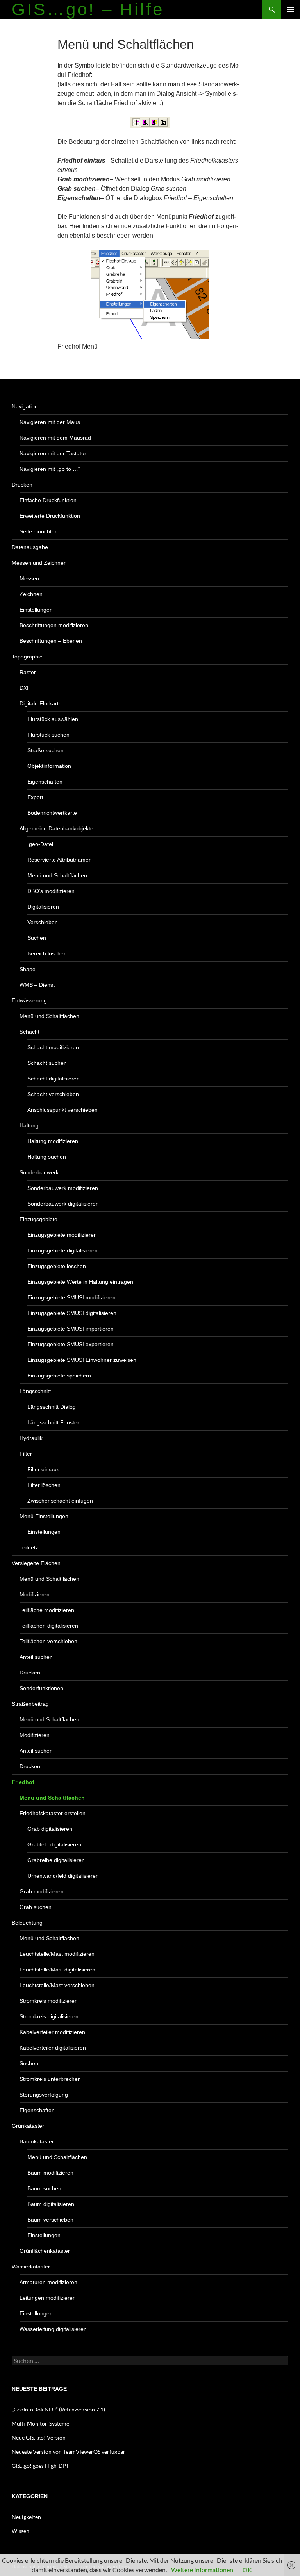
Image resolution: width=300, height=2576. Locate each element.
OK (247, 2570)
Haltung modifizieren (53, 1141)
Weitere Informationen (202, 2570)
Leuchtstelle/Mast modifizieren (57, 1954)
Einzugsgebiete (38, 1219)
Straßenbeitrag (30, 1704)
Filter (26, 1454)
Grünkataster (28, 2126)
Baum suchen (44, 2188)
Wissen (21, 2531)
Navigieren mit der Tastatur (53, 453)
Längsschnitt (35, 1391)
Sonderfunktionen (41, 1688)
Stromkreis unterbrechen (50, 2079)
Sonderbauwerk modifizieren (63, 1188)
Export (35, 797)
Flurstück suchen (48, 735)
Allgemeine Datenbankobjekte (56, 828)
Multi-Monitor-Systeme (40, 2423)
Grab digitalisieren (50, 1829)
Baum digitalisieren (51, 2204)
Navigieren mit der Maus (50, 422)
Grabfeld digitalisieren (54, 1844)
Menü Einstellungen (44, 1516)
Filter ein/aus (43, 1469)
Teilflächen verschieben (48, 1641)
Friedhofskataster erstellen (53, 1813)
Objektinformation (49, 766)
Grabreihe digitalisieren (56, 1860)
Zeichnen (31, 594)
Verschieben (43, 922)
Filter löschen (44, 1485)
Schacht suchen (47, 1063)
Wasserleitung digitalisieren (53, 2329)
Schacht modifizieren (53, 1047)
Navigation (25, 406)
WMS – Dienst (37, 985)
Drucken (22, 485)
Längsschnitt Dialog (52, 1407)
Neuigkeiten (26, 2517)
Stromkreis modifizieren (49, 2001)
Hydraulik (31, 1438)
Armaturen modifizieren (48, 2282)
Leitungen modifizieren (48, 2298)
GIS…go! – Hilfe (88, 9)
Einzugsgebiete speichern (59, 1376)
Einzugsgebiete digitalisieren (62, 1250)
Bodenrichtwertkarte (52, 813)
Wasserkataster (31, 2267)
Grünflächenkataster (45, 2251)
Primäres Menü (291, 9)
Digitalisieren (43, 907)
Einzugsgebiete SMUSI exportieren (71, 1344)
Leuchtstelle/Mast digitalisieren (57, 1970)
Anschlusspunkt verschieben (62, 1110)
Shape (28, 969)
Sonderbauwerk (39, 1172)
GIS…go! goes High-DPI (40, 2466)
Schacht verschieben (53, 1094)
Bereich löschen (47, 953)
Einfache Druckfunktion (48, 500)
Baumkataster (37, 2141)
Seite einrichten (39, 531)
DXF (25, 688)
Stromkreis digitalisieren (49, 2016)
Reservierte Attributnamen (60, 860)
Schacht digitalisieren (54, 1079)
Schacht (29, 1032)
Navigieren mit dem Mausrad (55, 438)
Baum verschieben (50, 2220)
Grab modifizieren (42, 1891)
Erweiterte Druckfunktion (50, 516)
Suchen (37, 938)
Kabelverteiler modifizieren (52, 2032)
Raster (28, 672)
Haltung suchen (47, 1157)
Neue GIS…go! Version (39, 2437)
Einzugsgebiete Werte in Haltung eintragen (80, 1282)
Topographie (27, 657)
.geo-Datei (40, 844)
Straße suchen (46, 750)
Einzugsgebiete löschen (57, 1266)
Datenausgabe (30, 547)
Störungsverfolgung (44, 2095)
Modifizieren (35, 1594)
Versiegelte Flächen (36, 1563)
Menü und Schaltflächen (57, 875)
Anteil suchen (36, 1657)
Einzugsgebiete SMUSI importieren (71, 1329)
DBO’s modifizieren (51, 891)
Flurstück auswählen (53, 719)
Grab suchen (36, 1907)
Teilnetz (29, 1547)
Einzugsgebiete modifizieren (62, 1235)
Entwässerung (29, 1000)
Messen (29, 578)
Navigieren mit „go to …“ (50, 469)
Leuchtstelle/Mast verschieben (57, 1985)
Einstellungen (36, 610)
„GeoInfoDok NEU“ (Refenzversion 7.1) (58, 2409)
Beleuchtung (27, 1923)
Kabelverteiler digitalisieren (53, 2048)
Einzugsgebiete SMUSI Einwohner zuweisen (82, 1360)
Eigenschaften (45, 782)
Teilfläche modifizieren (47, 1610)
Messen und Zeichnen (39, 563)
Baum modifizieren (50, 2173)
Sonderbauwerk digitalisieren (63, 1204)
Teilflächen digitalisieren (49, 1626)
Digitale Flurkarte (41, 703)
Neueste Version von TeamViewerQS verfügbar (69, 2452)
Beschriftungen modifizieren (54, 625)
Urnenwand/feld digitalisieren (63, 1876)
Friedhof (23, 1782)
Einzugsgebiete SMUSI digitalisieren (72, 1313)
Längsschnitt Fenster (53, 1422)
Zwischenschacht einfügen (60, 1501)
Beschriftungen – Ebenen (51, 641)
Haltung (29, 1125)
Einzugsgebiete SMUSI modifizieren (71, 1297)
